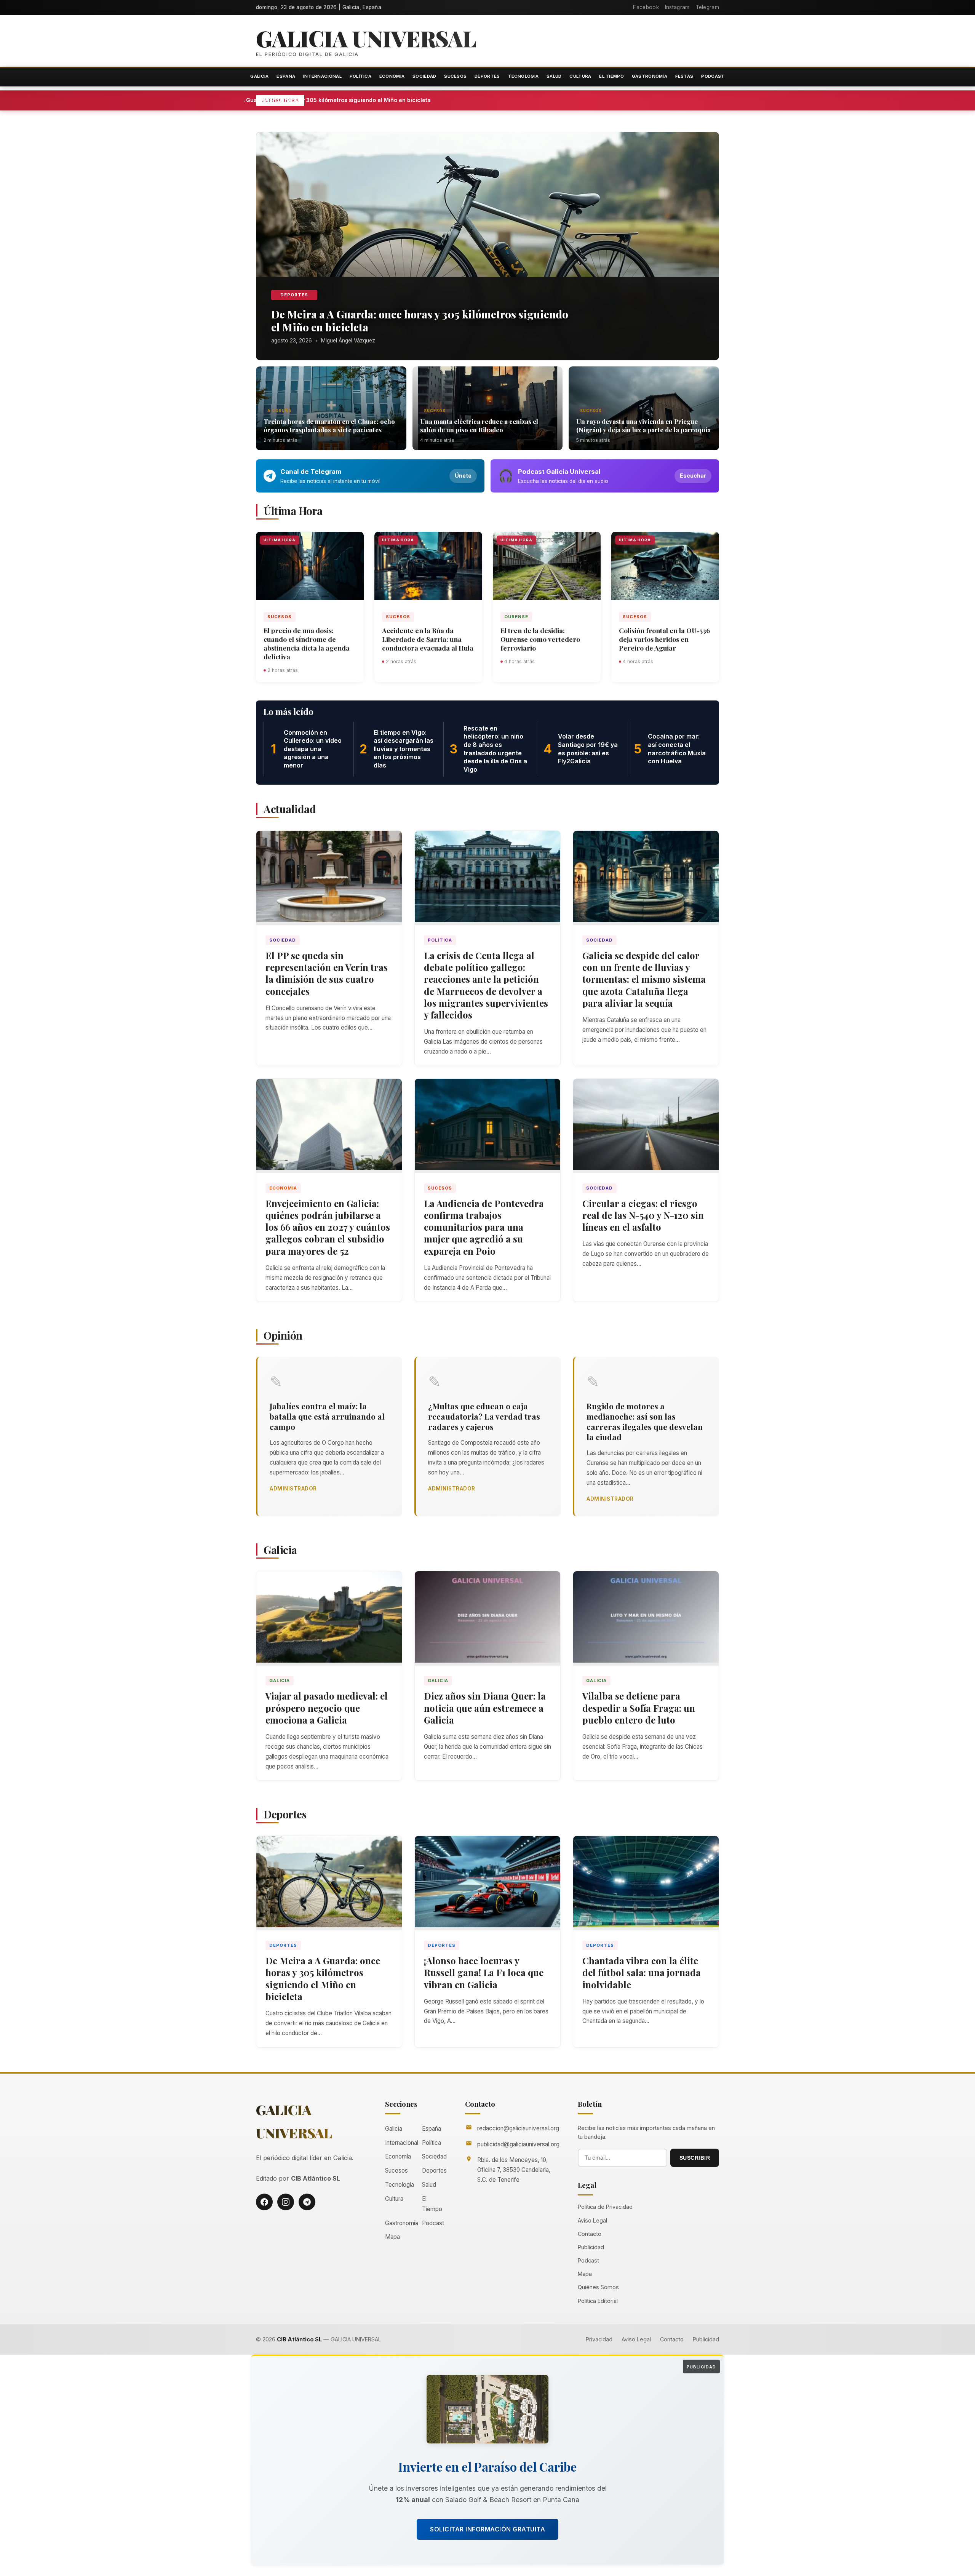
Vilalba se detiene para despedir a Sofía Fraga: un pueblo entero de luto (639, 1708)
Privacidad (599, 2339)
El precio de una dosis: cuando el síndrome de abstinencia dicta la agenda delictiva (307, 643)
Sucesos (455, 76)
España (286, 76)
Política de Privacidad (605, 2207)
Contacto (590, 2234)
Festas (684, 76)
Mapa (392, 2237)
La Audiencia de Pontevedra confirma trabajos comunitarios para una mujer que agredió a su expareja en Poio (484, 1227)
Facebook (646, 7)
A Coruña (280, 411)
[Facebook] (264, 2202)
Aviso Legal (592, 2220)
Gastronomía (650, 76)
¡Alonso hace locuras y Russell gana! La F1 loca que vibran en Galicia (484, 1972)
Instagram (677, 7)
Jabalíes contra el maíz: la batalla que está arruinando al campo (327, 1416)
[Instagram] (286, 2202)
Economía (392, 76)
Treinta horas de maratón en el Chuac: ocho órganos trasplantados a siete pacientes (329, 425)
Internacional (322, 76)
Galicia (259, 76)
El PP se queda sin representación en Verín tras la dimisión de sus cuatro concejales (327, 973)
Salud (554, 76)
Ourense (516, 617)
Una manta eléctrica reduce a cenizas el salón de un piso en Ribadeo (479, 425)
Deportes (487, 76)
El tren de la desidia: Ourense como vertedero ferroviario (540, 639)
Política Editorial (598, 2301)
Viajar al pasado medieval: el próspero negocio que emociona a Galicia (327, 1708)
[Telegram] (307, 2202)
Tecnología (523, 76)
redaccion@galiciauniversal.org (518, 2128)
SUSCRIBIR (695, 2158)
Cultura (580, 76)
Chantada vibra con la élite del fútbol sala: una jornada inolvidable (642, 1972)
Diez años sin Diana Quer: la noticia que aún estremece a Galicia (485, 1708)
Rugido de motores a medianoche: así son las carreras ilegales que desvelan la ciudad (645, 1421)
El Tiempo (611, 76)
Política (360, 76)
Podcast (713, 76)
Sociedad (424, 76)
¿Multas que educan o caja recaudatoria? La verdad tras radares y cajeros (484, 1416)
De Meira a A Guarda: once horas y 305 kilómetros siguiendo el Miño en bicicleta (397, 100)
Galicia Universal (366, 38)
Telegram (707, 7)
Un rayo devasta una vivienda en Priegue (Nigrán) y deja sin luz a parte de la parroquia (643, 425)
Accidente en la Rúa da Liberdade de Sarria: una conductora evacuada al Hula (428, 639)
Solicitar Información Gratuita (487, 2529)
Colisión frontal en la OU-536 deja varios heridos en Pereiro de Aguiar (664, 639)
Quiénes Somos (598, 2287)
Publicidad (591, 2247)
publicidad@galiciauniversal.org (518, 2144)
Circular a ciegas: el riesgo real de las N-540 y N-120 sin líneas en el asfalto (643, 1215)
